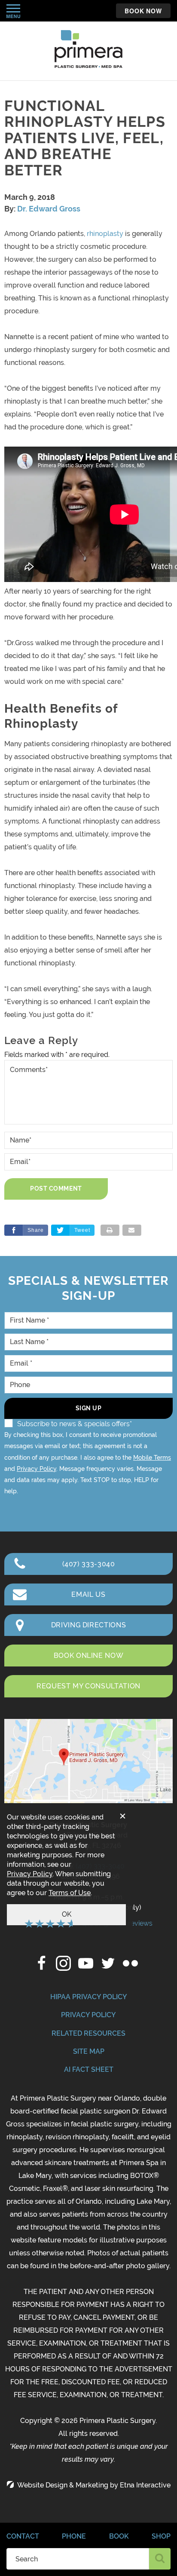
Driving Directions (89, 1625)
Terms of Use (70, 1893)
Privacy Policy (37, 1469)
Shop (161, 2536)
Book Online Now (89, 1656)
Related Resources (88, 2033)
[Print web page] (110, 1230)
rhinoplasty (105, 234)
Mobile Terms (152, 1458)
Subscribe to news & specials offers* (75, 1424)
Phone (74, 2536)
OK (67, 1914)
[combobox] (78, 2559)
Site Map (89, 2051)
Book (119, 2536)
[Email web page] (132, 1230)
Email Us (88, 1594)
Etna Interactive (145, 2485)
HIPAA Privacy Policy (89, 1997)
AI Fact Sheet (89, 2069)
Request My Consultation (88, 1686)
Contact (23, 2536)
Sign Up (89, 1408)
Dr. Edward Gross (49, 209)
